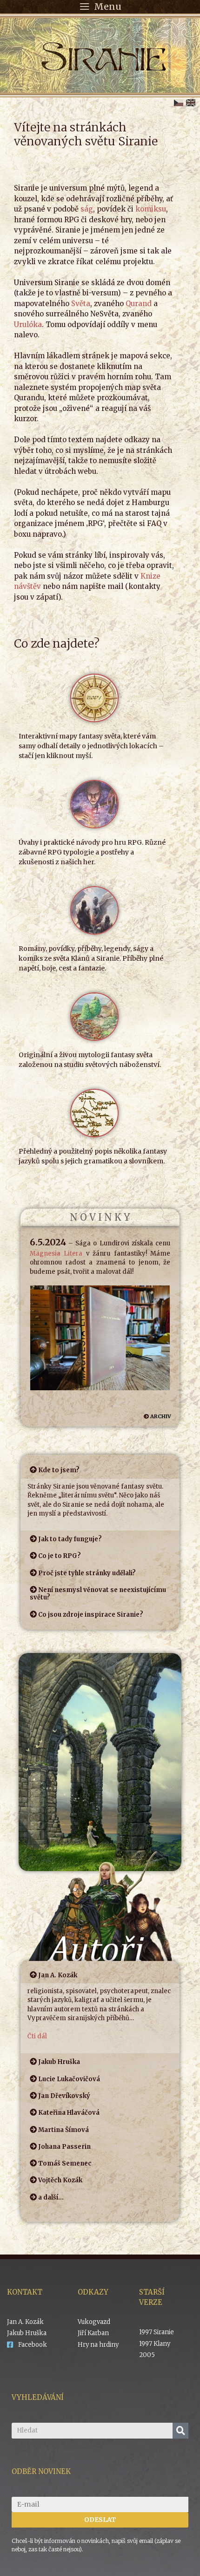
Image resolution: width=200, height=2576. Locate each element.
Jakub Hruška (59, 2062)
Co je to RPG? (60, 1556)
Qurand (139, 304)
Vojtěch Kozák (60, 2180)
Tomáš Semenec (65, 2163)
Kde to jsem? (59, 1470)
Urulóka (28, 325)
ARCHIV (161, 1416)
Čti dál (37, 2036)
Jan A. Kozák (58, 1975)
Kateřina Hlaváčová (69, 2113)
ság (87, 209)
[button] (100, 1470)
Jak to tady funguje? (70, 1539)
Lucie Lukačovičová (69, 2079)
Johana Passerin (64, 2147)
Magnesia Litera (56, 1254)
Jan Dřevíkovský (64, 2096)
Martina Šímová (63, 2130)
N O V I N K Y (100, 1217)
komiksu (151, 209)
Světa (81, 304)
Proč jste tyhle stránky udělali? (87, 1573)
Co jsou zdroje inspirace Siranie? (91, 1615)
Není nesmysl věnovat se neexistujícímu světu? (98, 1594)
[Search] (180, 2431)
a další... (51, 2197)
